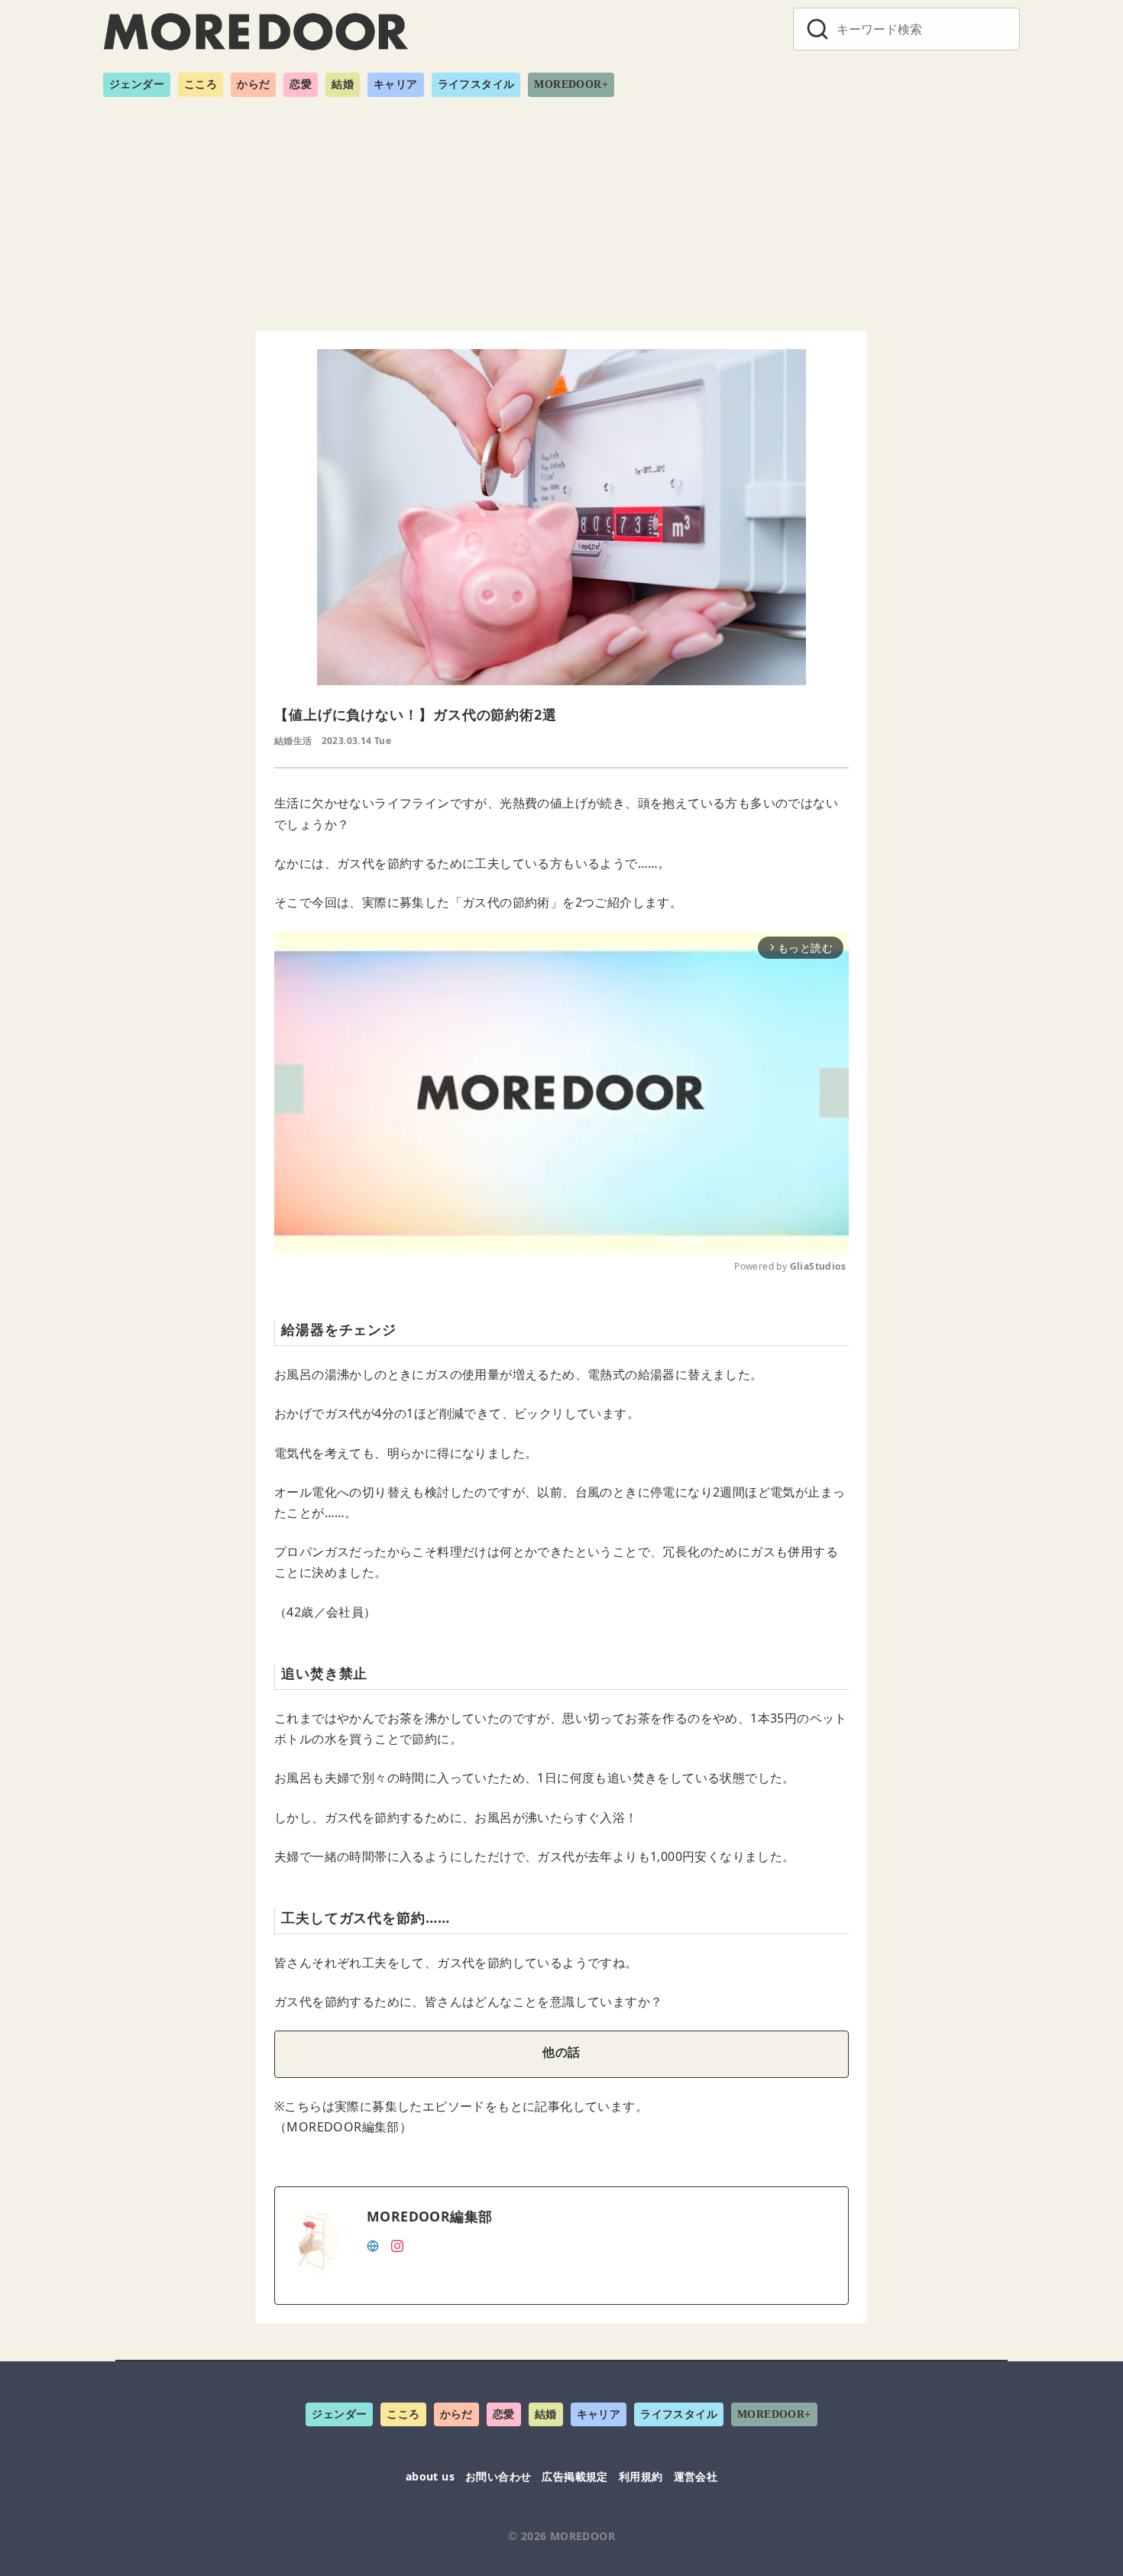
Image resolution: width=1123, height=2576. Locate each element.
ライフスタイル (476, 84)
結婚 (343, 84)
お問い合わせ (498, 2476)
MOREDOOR (583, 2536)
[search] (817, 29)
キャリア (396, 84)
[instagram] (397, 2244)
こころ (201, 84)
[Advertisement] (561, 208)
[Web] (373, 2244)
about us (430, 2476)
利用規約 (641, 2476)
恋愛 (301, 84)
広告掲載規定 (574, 2476)
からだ (253, 84)
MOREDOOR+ (571, 84)
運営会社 (696, 2476)
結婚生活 (293, 741)
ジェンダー (137, 84)
